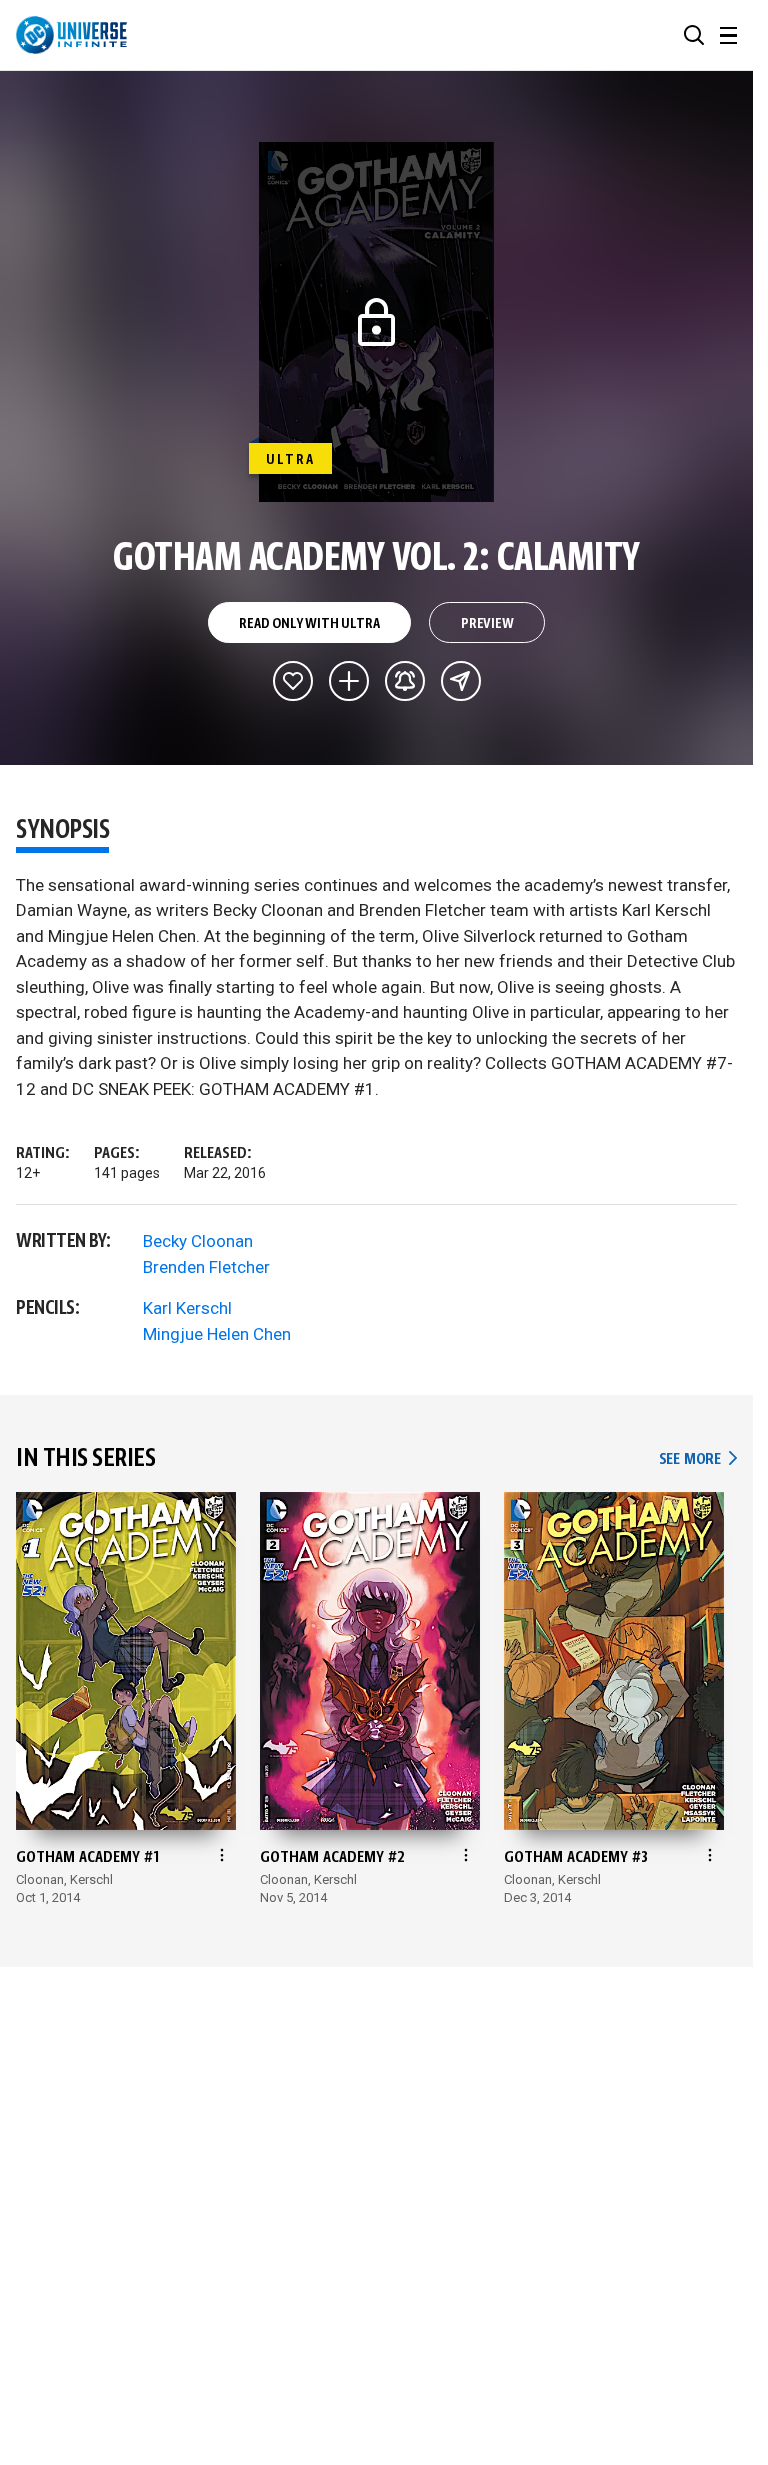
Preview (487, 624)
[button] (694, 35)
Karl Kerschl (187, 1308)
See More (698, 1459)
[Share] (461, 681)
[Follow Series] (405, 681)
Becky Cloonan (198, 1241)
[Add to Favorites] (293, 681)
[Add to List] (349, 681)
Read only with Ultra (309, 624)
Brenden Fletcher (206, 1267)
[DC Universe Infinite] (71, 35)
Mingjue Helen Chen (217, 1334)
